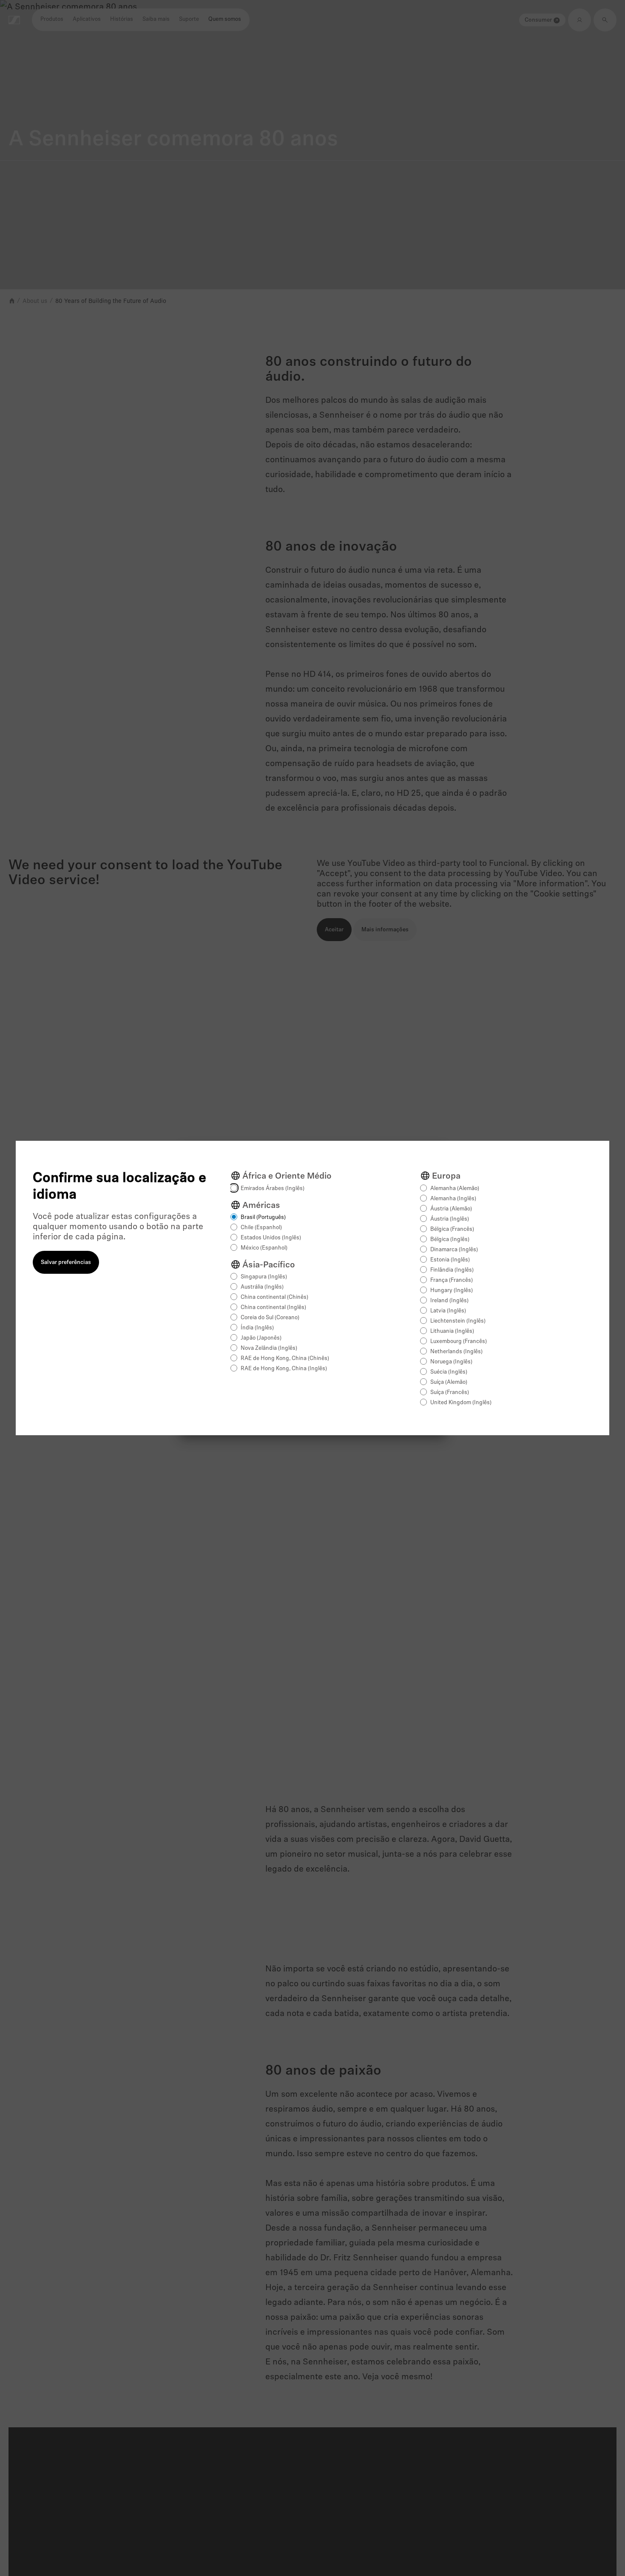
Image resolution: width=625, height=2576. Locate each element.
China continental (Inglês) (273, 1308)
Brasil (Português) (263, 1217)
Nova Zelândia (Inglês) (269, 1348)
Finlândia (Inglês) (452, 1270)
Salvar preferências (66, 1263)
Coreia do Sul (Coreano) (270, 1318)
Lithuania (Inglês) (452, 1331)
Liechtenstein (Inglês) (458, 1321)
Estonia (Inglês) (450, 1260)
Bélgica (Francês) (452, 1229)
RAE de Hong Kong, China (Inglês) (284, 1369)
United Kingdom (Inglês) (461, 1403)
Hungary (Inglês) (452, 1291)
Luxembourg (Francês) (459, 1342)
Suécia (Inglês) (449, 1372)
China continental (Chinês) (274, 1297)
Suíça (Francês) (450, 1393)
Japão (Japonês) (261, 1338)
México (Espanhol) (264, 1248)
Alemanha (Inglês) (453, 1199)
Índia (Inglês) (257, 1328)
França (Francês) (452, 1280)
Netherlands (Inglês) (456, 1352)
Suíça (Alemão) (449, 1382)
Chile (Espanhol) (261, 1228)
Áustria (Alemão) (451, 1209)
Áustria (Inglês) (450, 1219)
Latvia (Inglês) (448, 1311)
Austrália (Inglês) (262, 1287)
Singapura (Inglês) (264, 1277)
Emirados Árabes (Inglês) (273, 1189)
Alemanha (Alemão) (455, 1189)
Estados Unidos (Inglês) (271, 1238)
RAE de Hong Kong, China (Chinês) (285, 1359)
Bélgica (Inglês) (450, 1240)
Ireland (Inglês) (449, 1301)
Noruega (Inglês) (451, 1362)
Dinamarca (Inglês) (454, 1250)
